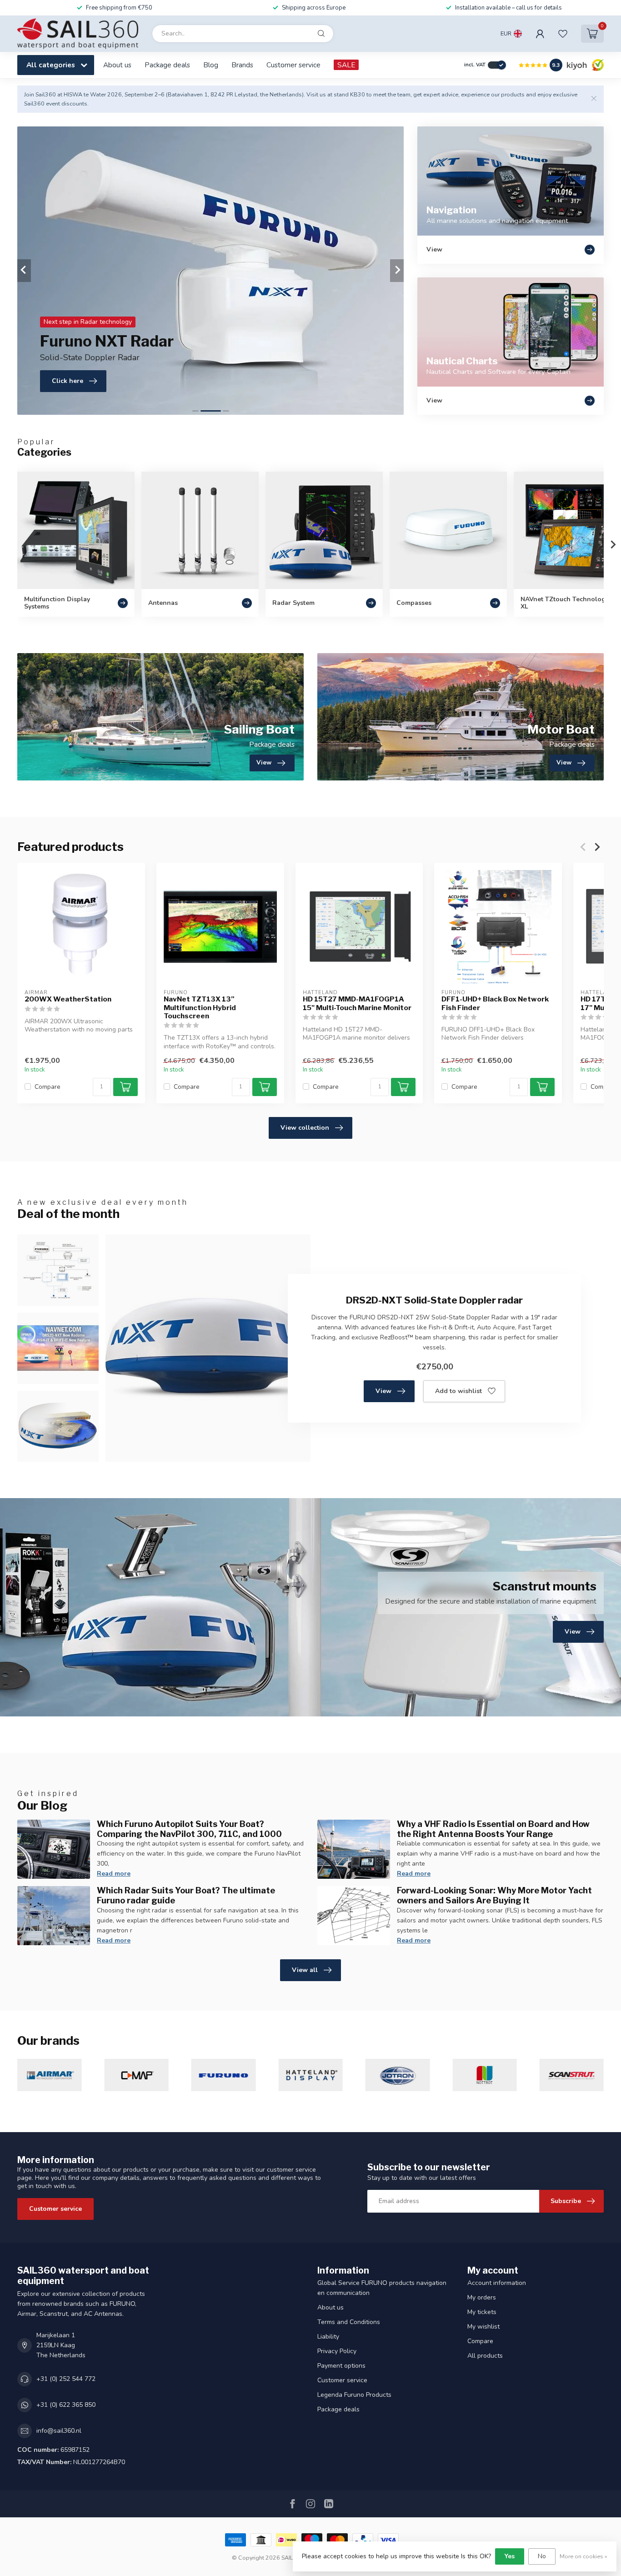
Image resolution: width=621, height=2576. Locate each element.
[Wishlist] (563, 34)
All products (485, 2356)
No (542, 2556)
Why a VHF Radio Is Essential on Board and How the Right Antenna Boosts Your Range (493, 1829)
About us (117, 65)
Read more (114, 1874)
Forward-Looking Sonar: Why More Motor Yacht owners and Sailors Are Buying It (494, 1895)
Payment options (341, 2366)
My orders (482, 2297)
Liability (328, 2337)
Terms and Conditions (349, 2322)
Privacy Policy (337, 2351)
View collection (305, 1128)
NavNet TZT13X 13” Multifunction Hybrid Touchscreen (200, 1008)
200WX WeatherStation (68, 999)
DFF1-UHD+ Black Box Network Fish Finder (495, 1003)
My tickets (482, 2312)
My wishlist (483, 2327)
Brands (242, 65)
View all (305, 1970)
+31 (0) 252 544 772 (66, 2379)
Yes (510, 2556)
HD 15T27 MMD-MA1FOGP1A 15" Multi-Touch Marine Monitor (357, 1003)
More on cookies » (583, 2556)
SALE (346, 65)
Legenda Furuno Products (354, 2395)
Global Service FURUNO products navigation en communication (382, 2288)
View (383, 1391)
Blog (211, 65)
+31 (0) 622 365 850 (66, 2405)
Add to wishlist (458, 1391)
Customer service (293, 65)
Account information (497, 2283)
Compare (48, 1087)
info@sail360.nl (59, 2431)
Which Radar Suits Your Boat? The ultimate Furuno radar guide (186, 1895)
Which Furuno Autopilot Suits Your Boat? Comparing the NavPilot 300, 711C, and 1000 (189, 1829)
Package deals (167, 65)
